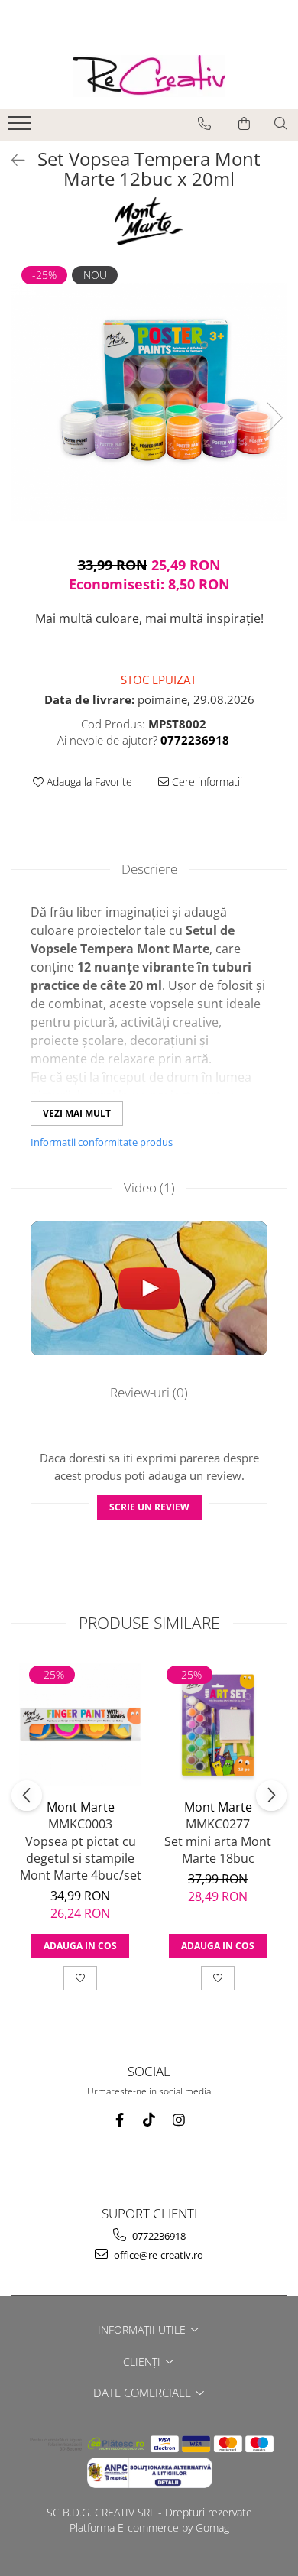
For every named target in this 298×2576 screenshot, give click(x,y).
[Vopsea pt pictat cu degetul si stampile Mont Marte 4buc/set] (80, 1724)
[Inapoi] (11, 160)
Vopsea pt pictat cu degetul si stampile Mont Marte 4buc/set (81, 1858)
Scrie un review (149, 1507)
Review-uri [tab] (149, 1392)
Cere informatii (206, 782)
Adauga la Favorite (88, 782)
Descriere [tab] (149, 869)
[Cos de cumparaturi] (244, 124)
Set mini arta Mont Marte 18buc (218, 1850)
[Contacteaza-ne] (204, 124)
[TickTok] (149, 2120)
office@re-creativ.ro (157, 2255)
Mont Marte (81, 1807)
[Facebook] (120, 2120)
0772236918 (158, 2236)
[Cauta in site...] (281, 124)
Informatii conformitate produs (102, 1142)
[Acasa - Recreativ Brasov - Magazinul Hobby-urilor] (149, 76)
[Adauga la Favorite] (80, 1978)
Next (274, 418)
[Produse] (21, 128)
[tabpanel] (149, 402)
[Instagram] (179, 2120)
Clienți (143, 2362)
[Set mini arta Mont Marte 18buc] (218, 1724)
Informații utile (143, 2329)
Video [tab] (149, 1187)
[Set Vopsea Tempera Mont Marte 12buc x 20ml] (149, 402)
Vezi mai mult (77, 1113)
